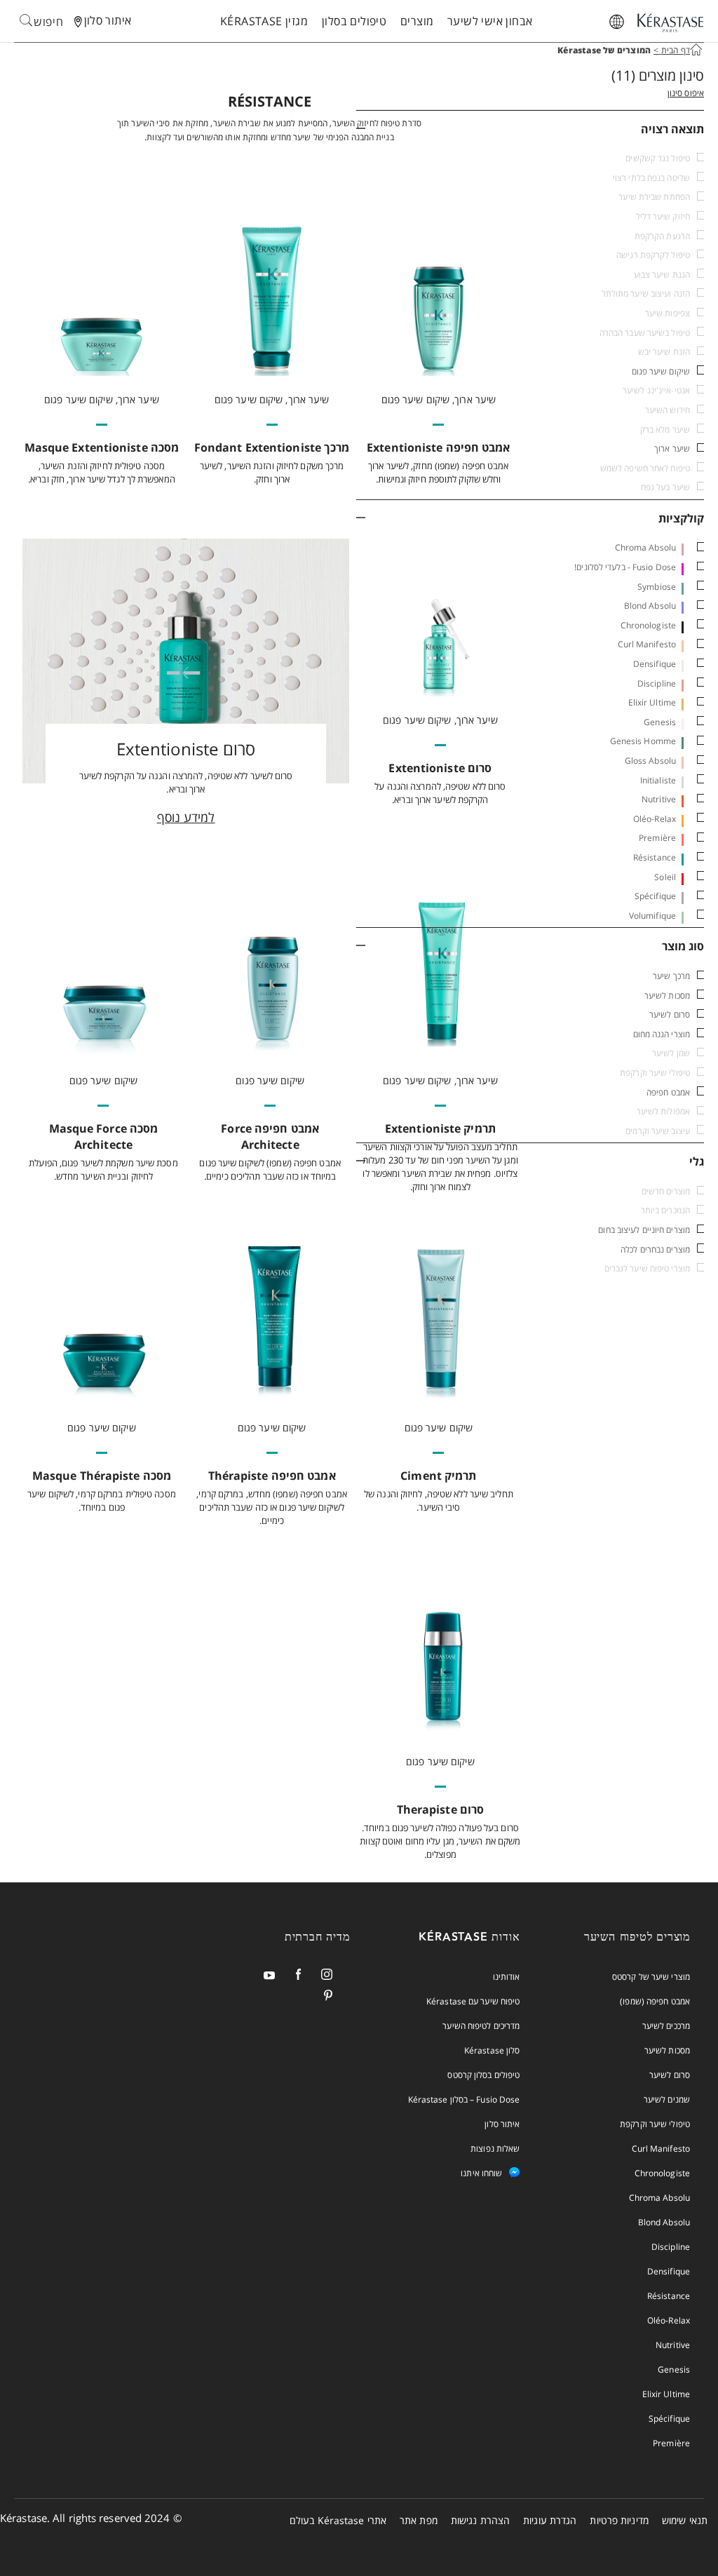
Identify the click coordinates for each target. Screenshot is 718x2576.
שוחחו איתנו (481, 2173)
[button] (530, 129)
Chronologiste (648, 625)
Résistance (655, 857)
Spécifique (655, 896)
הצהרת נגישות (480, 2520)
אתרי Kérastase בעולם (338, 2520)
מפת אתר (419, 2520)
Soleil (665, 877)
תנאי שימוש (685, 2520)
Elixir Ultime (652, 702)
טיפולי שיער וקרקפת (655, 2124)
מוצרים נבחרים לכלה (655, 1249)
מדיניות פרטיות (619, 2520)
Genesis (660, 722)
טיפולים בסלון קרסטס (483, 2075)
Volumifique (652, 916)
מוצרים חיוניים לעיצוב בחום (644, 1230)
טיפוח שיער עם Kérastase (473, 2001)
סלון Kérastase (492, 2050)
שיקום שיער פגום (661, 371)
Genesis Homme (643, 741)
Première (657, 838)
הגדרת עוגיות (550, 2520)
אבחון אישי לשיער (490, 21)
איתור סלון (502, 2124)
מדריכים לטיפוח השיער (481, 2026)
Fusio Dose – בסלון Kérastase (464, 2099)
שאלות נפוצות (495, 2149)
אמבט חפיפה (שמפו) (655, 2001)
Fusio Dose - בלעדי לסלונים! (625, 567)
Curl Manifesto (647, 644)
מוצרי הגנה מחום (662, 1034)
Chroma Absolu (645, 547)
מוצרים (417, 21)
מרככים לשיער (666, 2026)
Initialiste (658, 780)
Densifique (655, 664)
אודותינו (507, 1977)
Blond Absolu (650, 606)
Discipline (657, 683)
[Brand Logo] (670, 24)
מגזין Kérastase (264, 21)
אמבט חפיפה (668, 1092)
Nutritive (659, 799)
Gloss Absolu (650, 761)
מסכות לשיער (667, 996)
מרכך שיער (671, 976)
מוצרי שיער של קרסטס (651, 1977)
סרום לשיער (670, 1014)
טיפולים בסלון (354, 21)
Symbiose (657, 587)
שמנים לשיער (667, 2099)
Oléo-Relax (655, 819)
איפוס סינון (686, 93)
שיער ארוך (672, 449)
